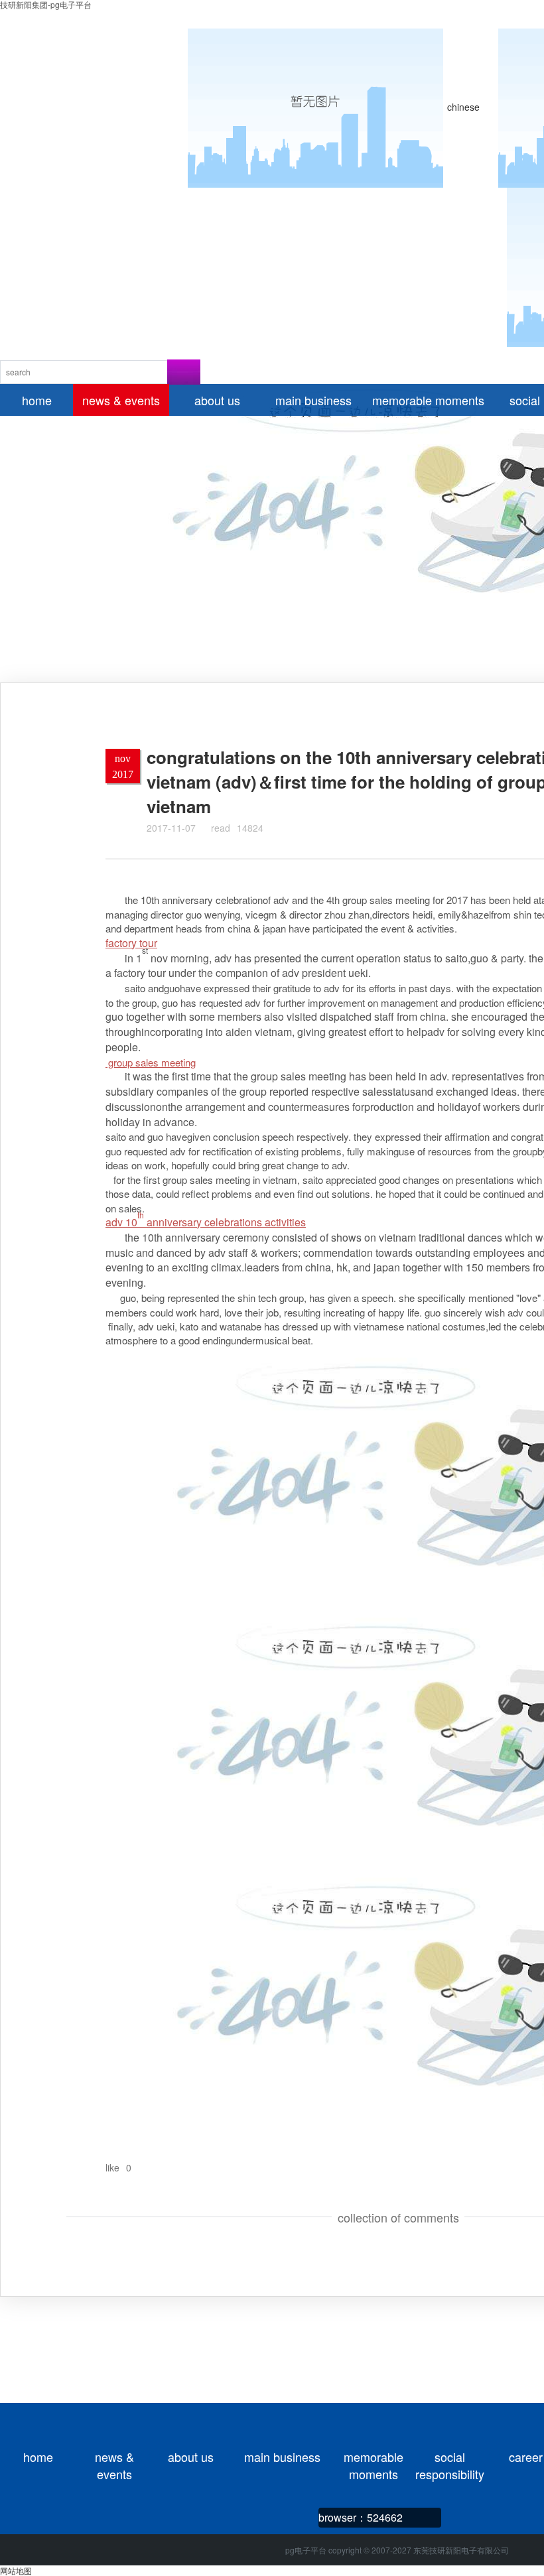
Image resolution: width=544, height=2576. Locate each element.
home (38, 2457)
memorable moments (374, 2457)
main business (282, 2457)
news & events (114, 2457)
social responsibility (450, 2457)
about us (191, 2457)
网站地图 (16, 2570)
